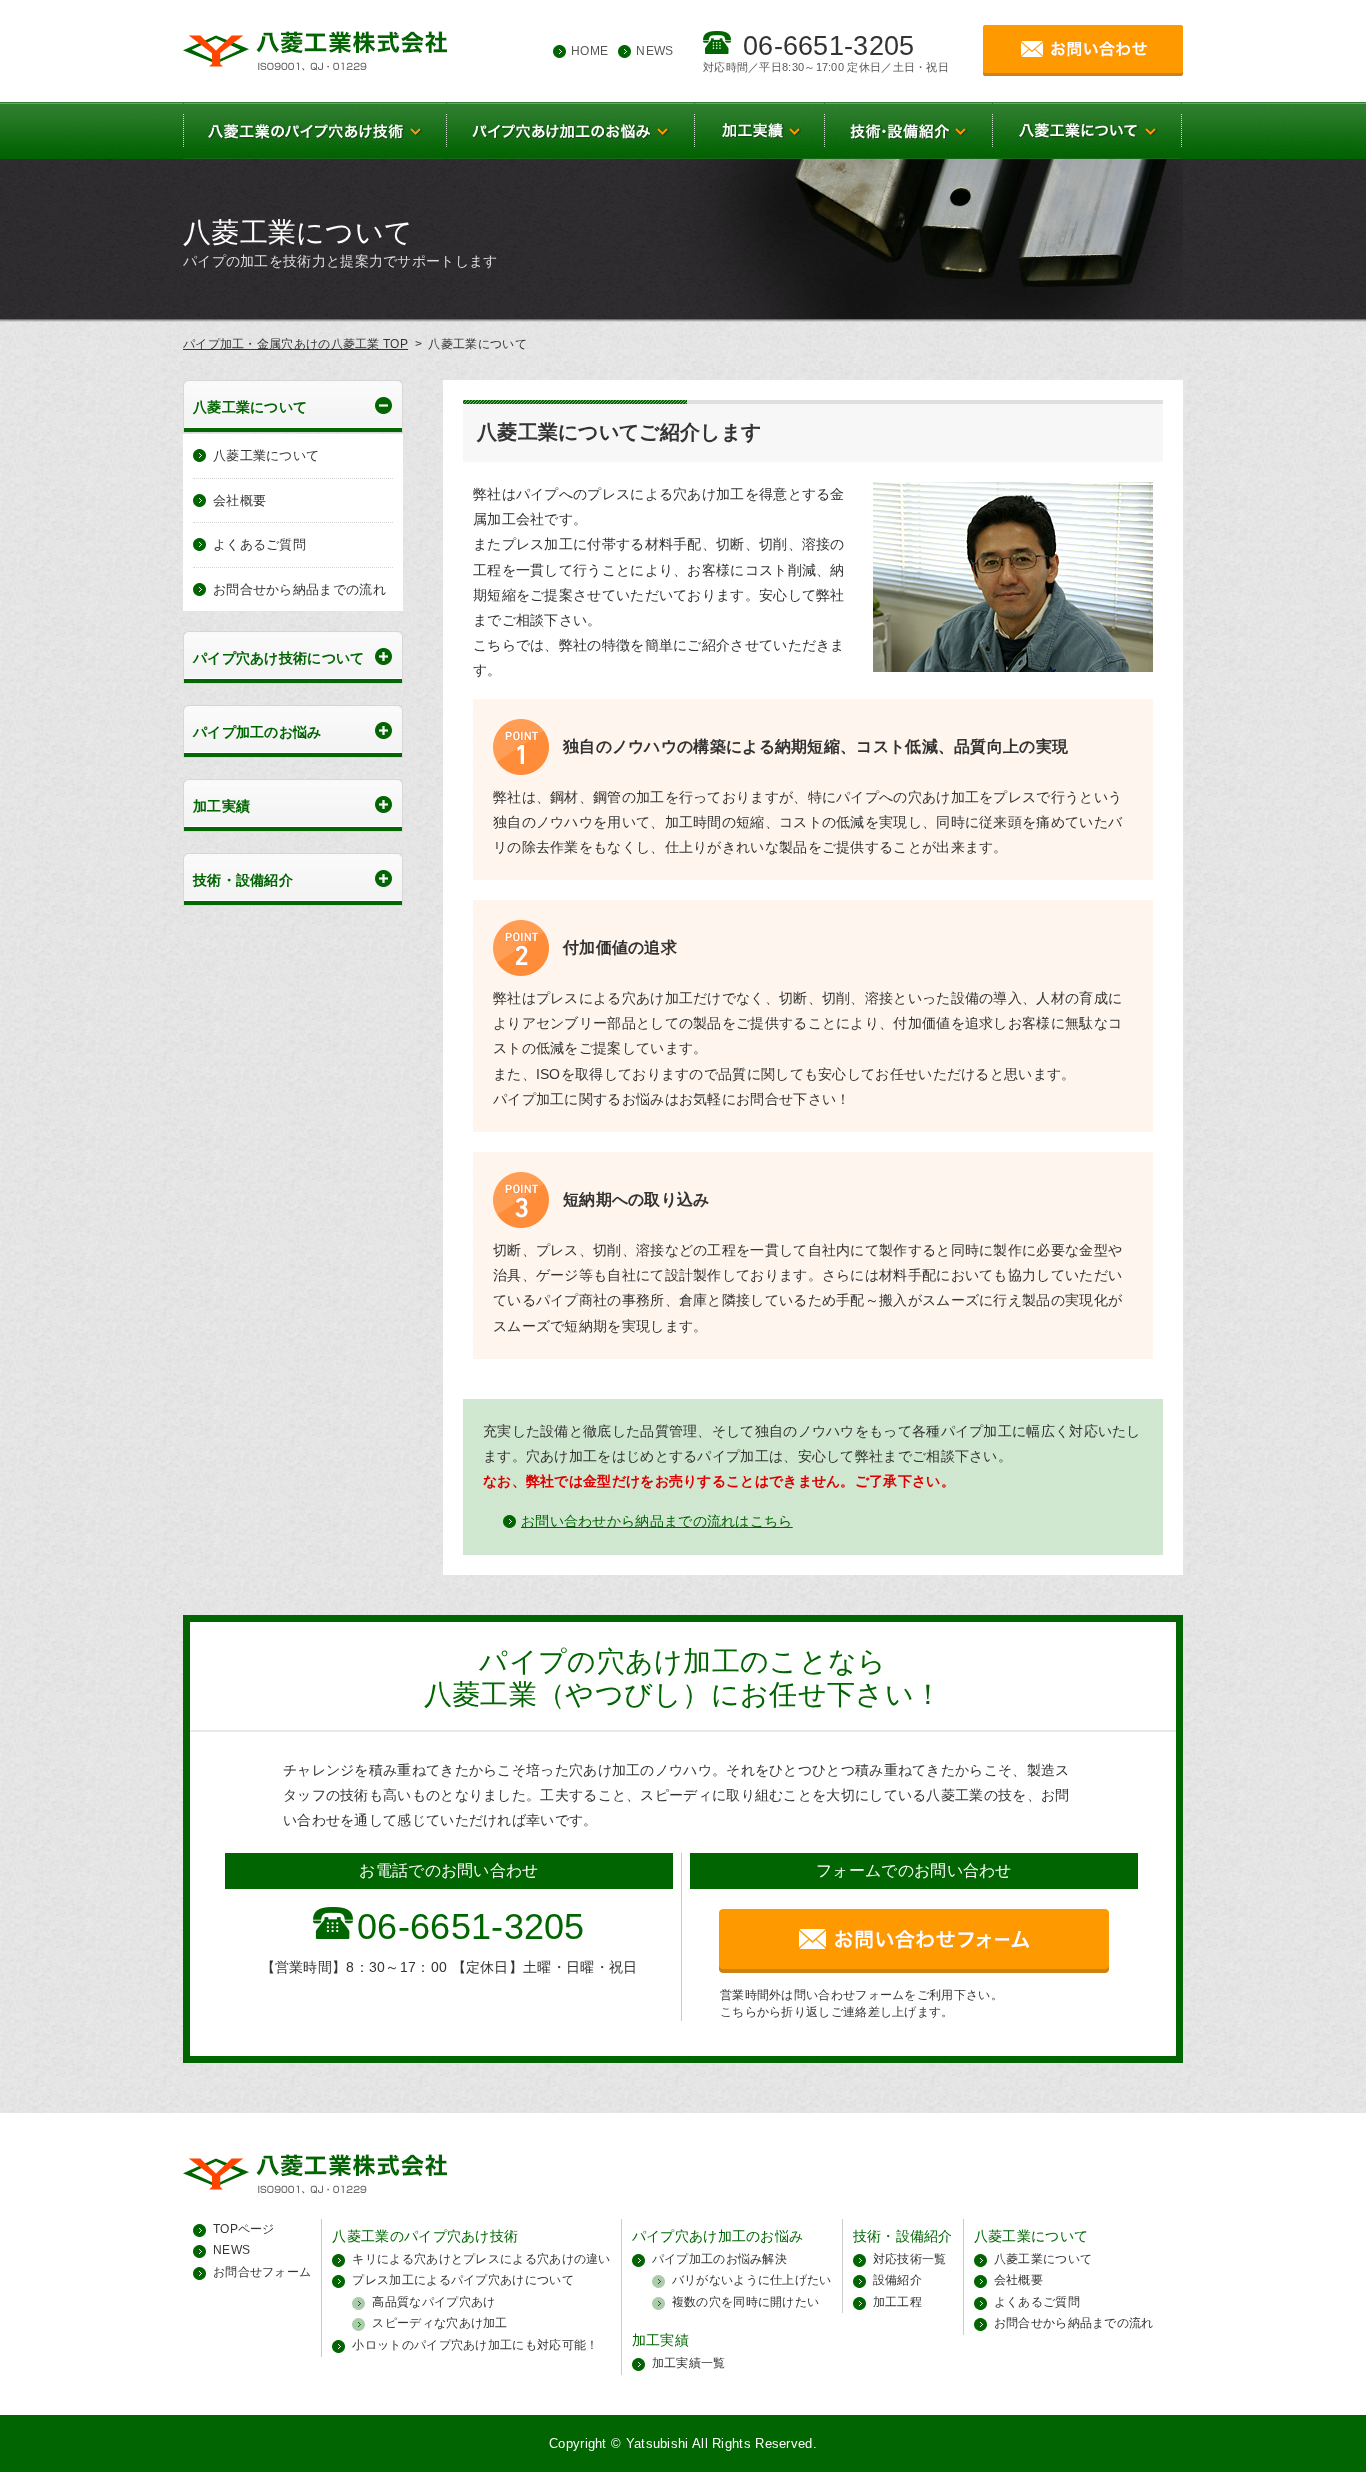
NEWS (654, 51)
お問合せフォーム (262, 2272)
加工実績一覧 (689, 2363)
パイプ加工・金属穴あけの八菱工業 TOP (295, 344)
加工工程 (897, 2302)
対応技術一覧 (910, 2259)
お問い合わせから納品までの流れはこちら (657, 1521)
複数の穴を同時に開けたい (746, 2302)
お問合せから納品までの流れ (299, 589)
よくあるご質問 (259, 544)
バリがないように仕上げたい (752, 2280)
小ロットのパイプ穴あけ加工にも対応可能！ (475, 2345)
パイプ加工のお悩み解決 (719, 2259)
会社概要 (239, 500)
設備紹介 (897, 2280)
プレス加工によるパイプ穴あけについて (462, 2280)
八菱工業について (266, 455)
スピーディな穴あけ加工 (439, 2323)
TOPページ (244, 2229)
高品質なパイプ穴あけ (433, 2302)
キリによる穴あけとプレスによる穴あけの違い (481, 2259)
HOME (589, 51)
